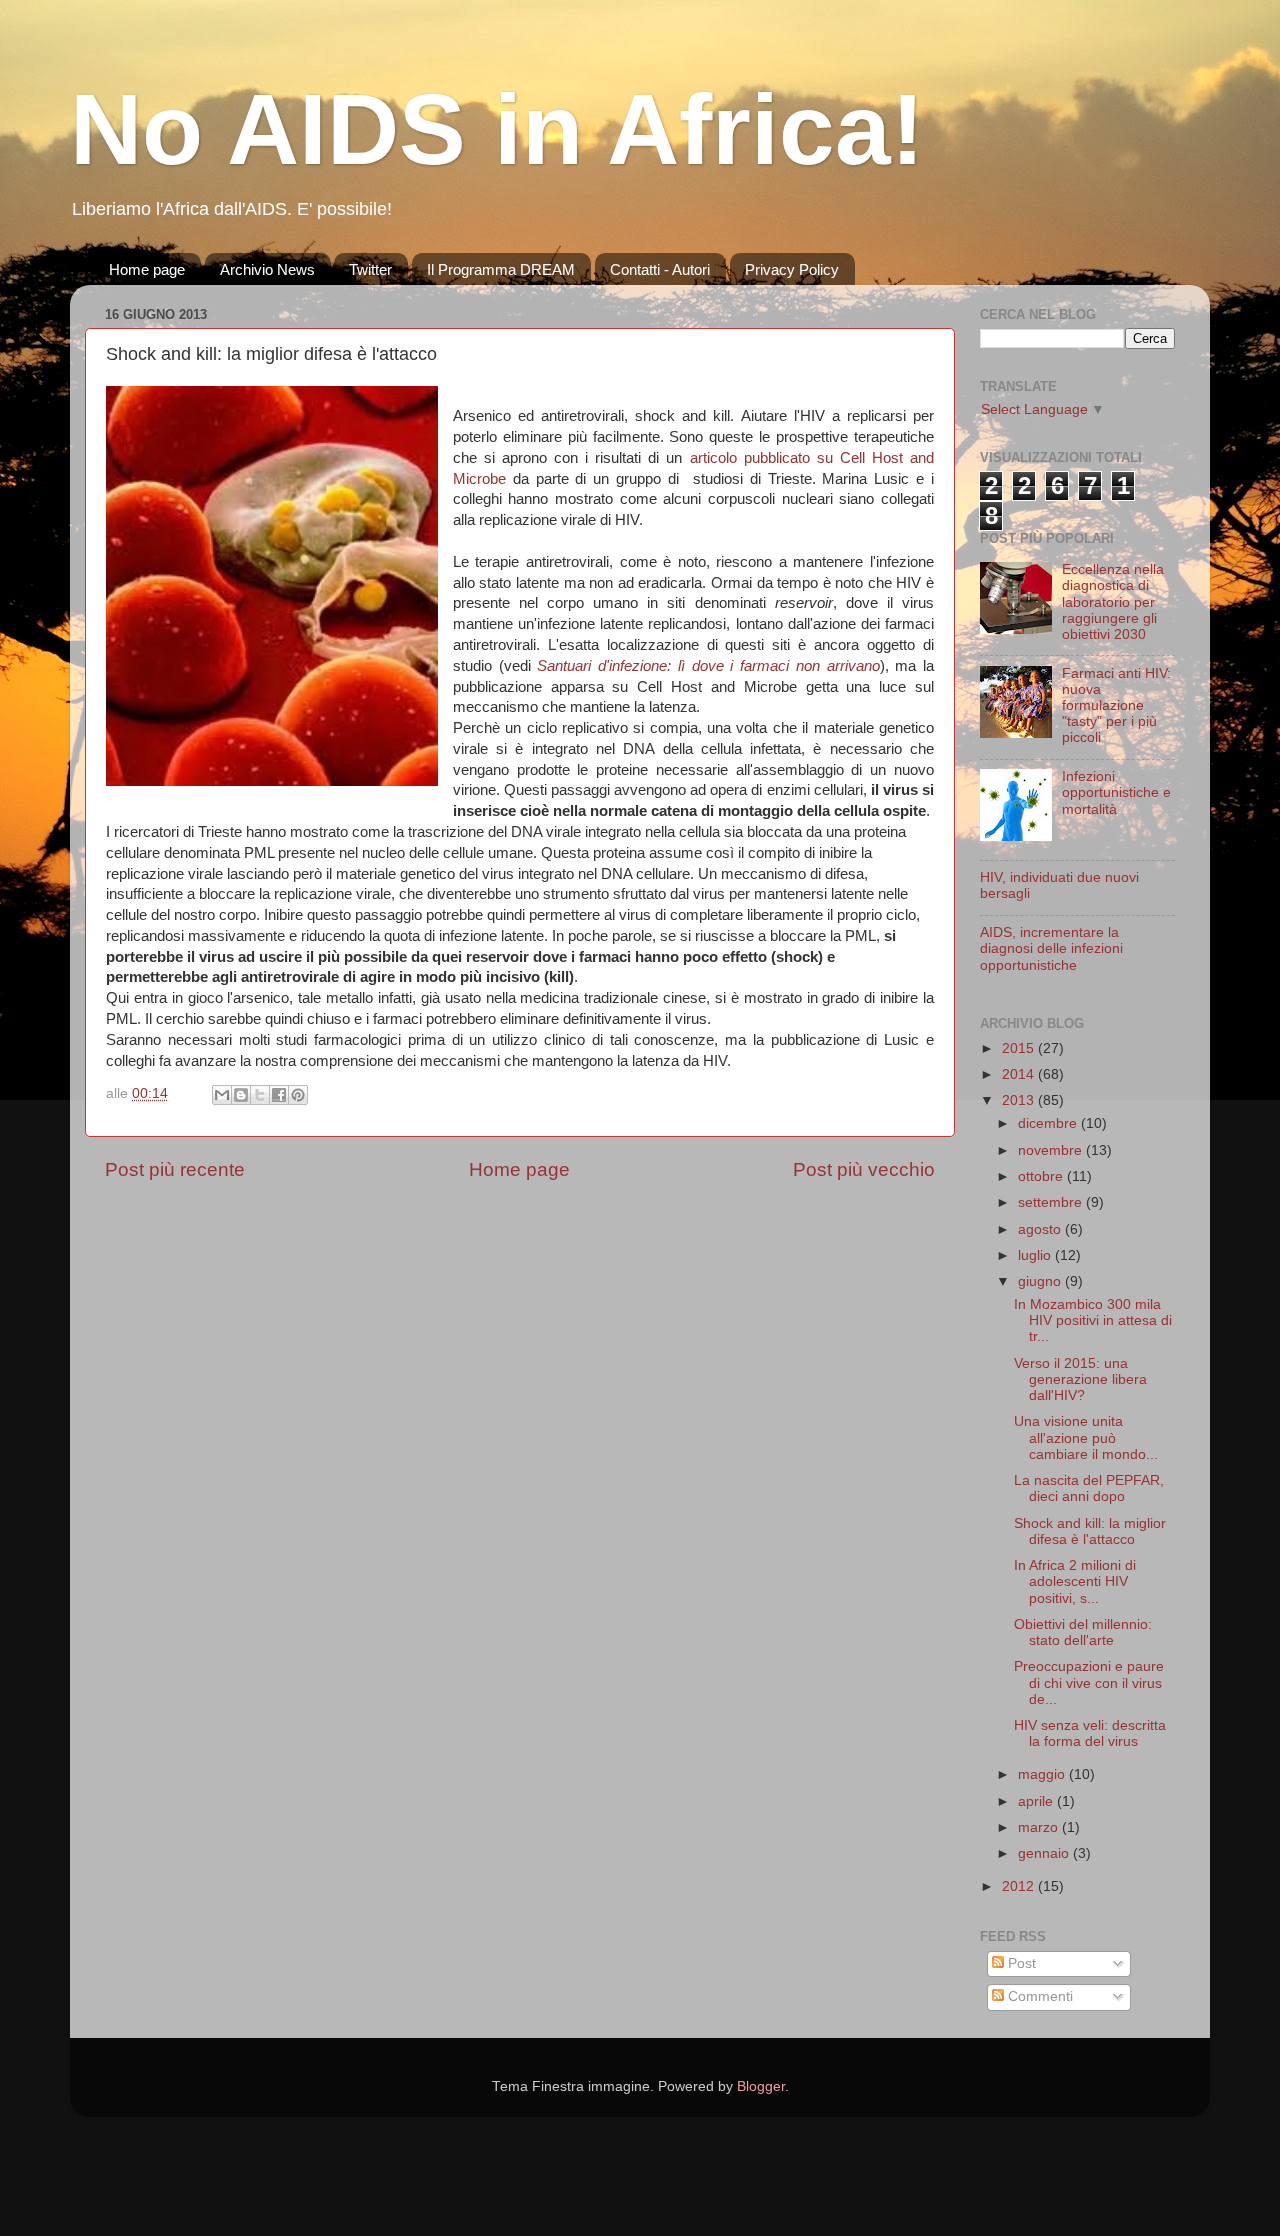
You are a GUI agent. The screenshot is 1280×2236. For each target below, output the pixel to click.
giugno (1041, 1281)
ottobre (1042, 1176)
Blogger (761, 2086)
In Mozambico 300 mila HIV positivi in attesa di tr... (1093, 1320)
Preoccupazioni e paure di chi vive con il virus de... (1089, 1682)
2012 (1020, 1886)
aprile (1037, 1801)
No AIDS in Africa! (497, 129)
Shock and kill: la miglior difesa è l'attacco (1090, 1531)
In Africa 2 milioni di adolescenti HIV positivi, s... (1075, 1581)
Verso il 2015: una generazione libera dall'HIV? (1080, 1379)
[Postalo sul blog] (241, 1095)
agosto (1041, 1229)
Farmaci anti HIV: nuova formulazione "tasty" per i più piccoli (1116, 706)
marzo (1040, 1827)
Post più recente (175, 1169)
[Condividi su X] (260, 1095)
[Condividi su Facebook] (279, 1095)
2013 (1020, 1100)
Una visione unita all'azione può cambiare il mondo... (1086, 1437)
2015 (1020, 1048)
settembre (1052, 1202)
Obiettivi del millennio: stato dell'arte (1083, 1632)
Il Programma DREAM (501, 269)
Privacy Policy (792, 269)
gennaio (1045, 1853)
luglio (1036, 1255)
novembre (1052, 1150)
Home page (147, 269)
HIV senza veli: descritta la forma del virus (1090, 1733)
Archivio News (267, 269)
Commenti (1038, 1996)
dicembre (1049, 1123)
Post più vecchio (864, 1169)
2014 (1020, 1074)
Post (1020, 1963)
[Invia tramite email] (222, 1095)
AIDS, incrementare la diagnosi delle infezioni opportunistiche (1051, 948)
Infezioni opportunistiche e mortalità (1116, 792)
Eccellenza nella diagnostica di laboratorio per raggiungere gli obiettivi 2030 (1113, 602)
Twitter (370, 269)
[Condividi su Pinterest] (298, 1095)
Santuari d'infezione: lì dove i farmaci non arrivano (708, 666)
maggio (1043, 1774)
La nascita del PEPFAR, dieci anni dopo (1089, 1488)
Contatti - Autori (660, 269)
